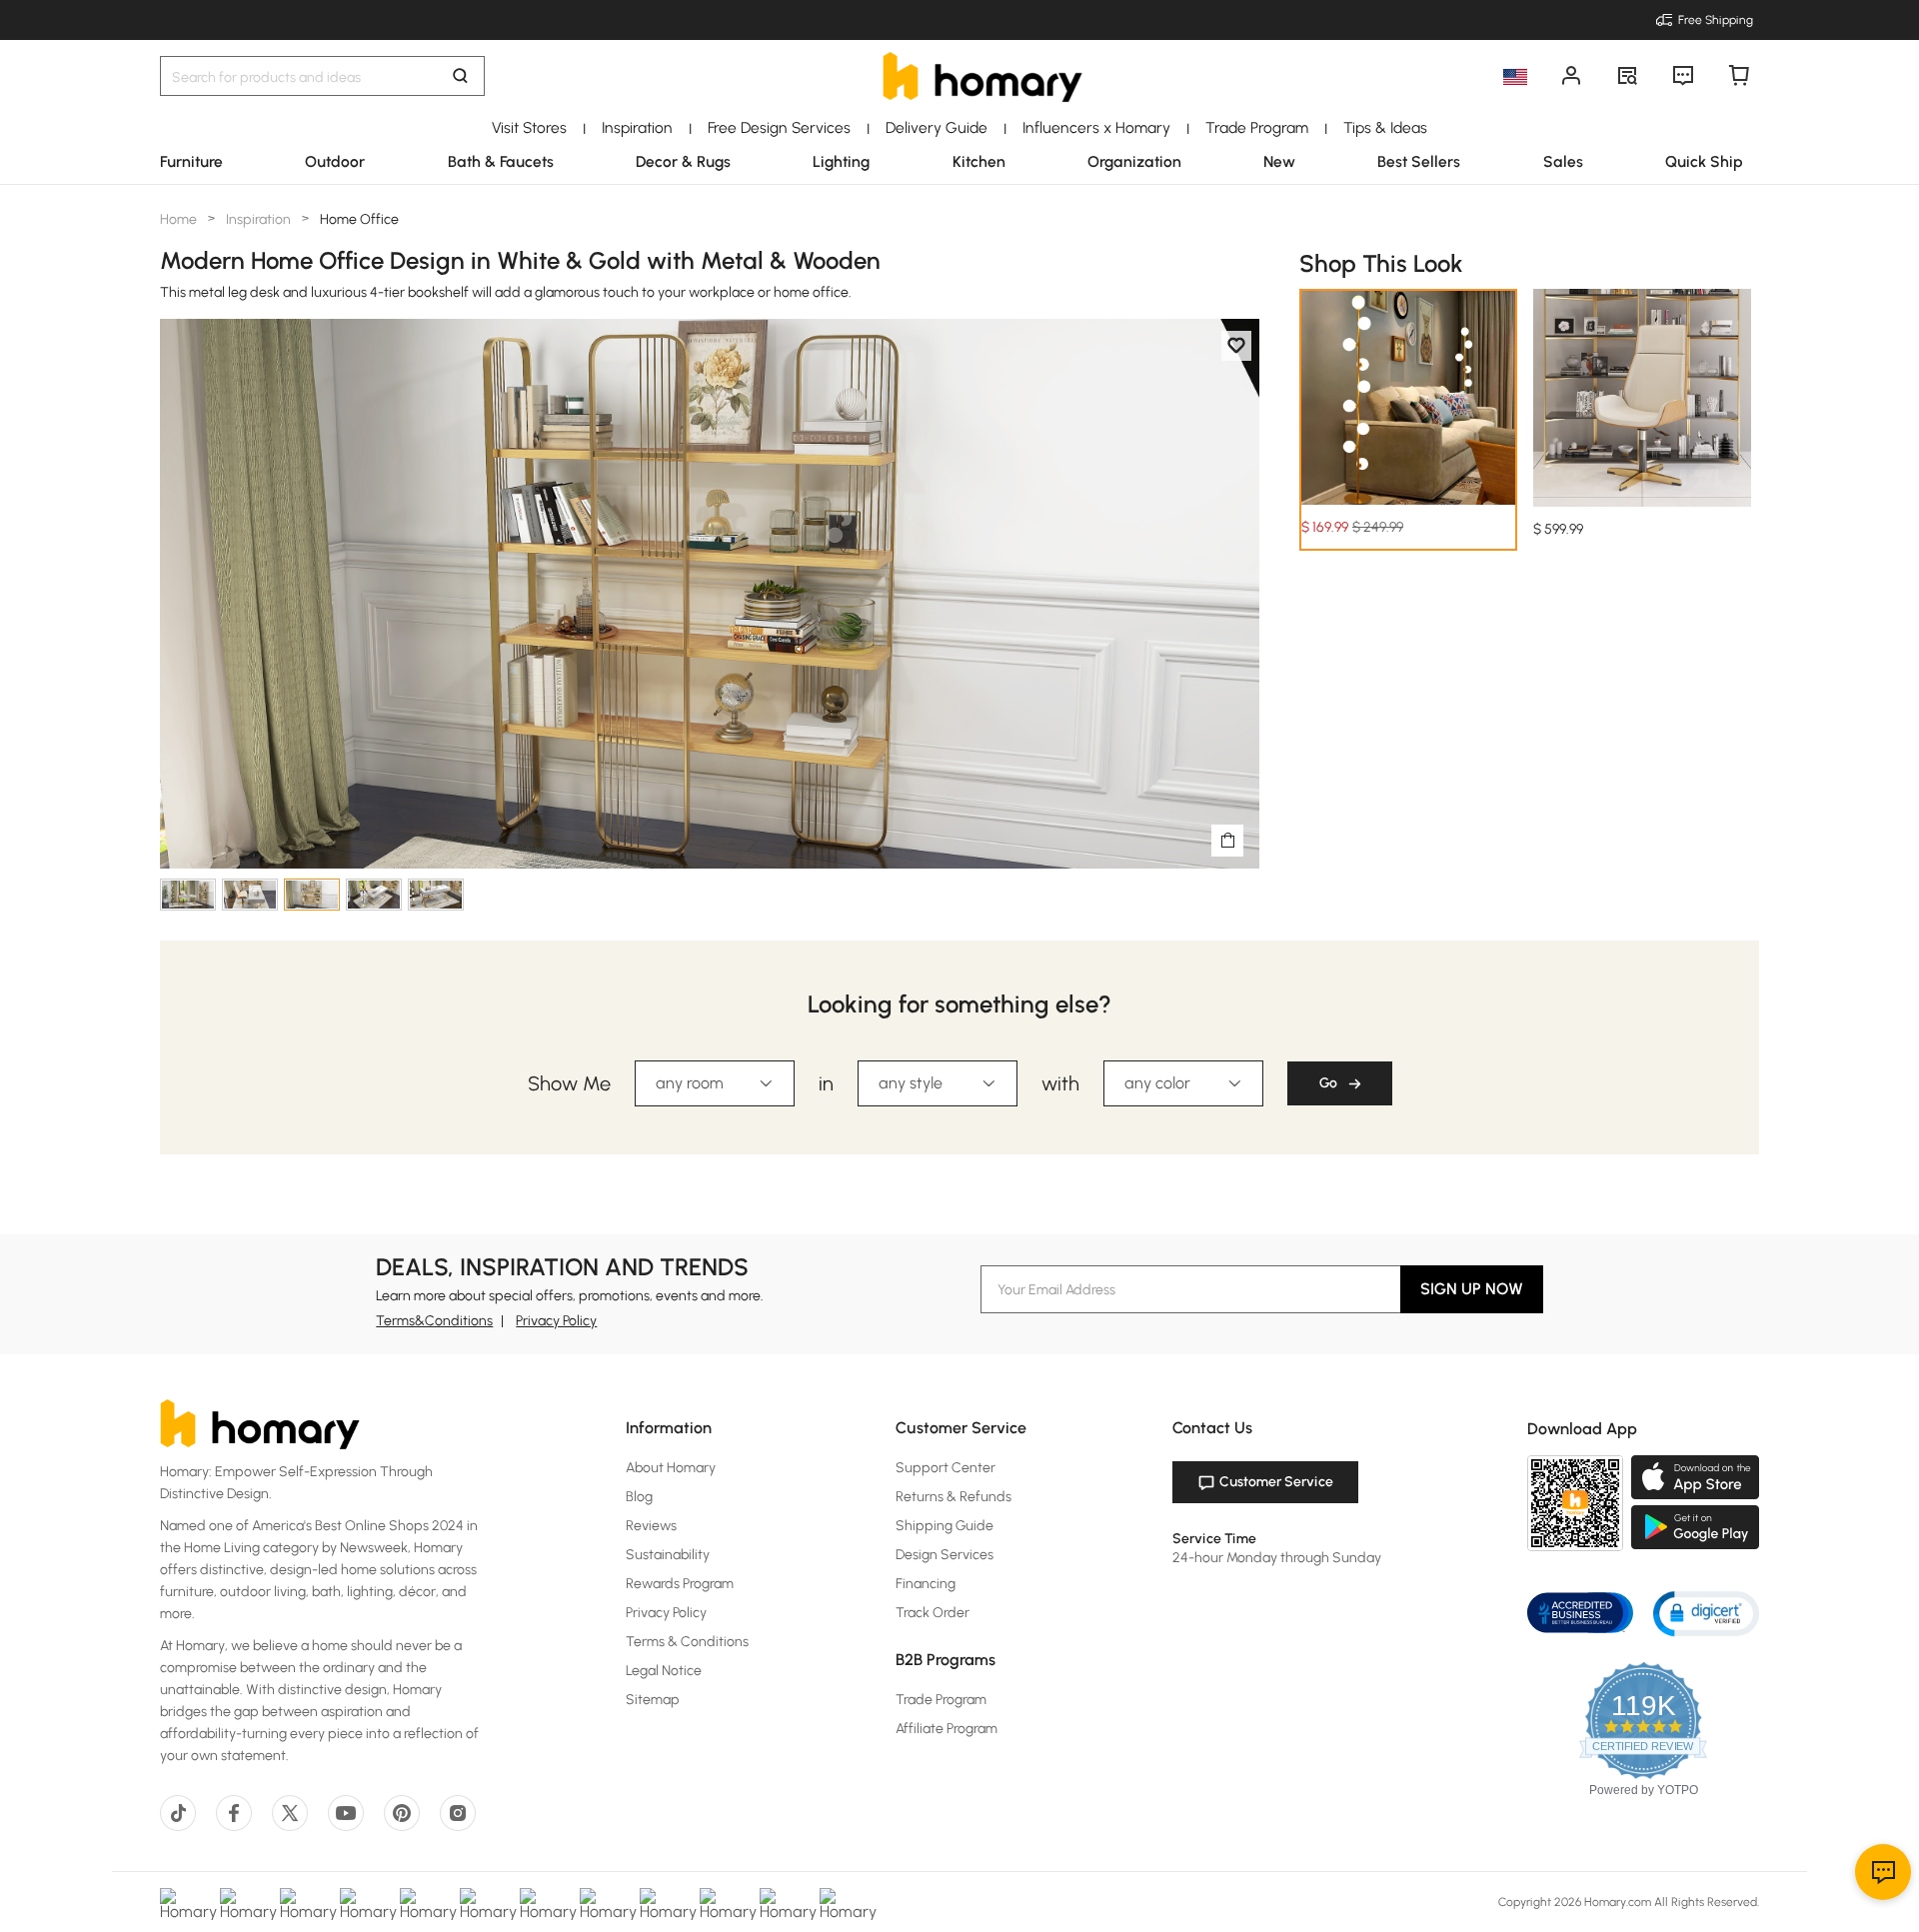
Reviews (651, 1526)
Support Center (946, 1468)
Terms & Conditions (687, 1642)
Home (180, 219)
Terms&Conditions (434, 1321)
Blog (639, 1497)
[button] (1706, 1613)
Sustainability (668, 1555)
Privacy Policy (556, 1321)
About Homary (671, 1468)
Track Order (933, 1613)
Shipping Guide (945, 1526)
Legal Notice (664, 1671)
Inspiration (258, 219)
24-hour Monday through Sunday (1277, 1558)
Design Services (945, 1555)
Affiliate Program (947, 1729)
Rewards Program (680, 1584)
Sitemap (653, 1700)
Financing (926, 1584)
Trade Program (941, 1700)
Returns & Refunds (954, 1497)
